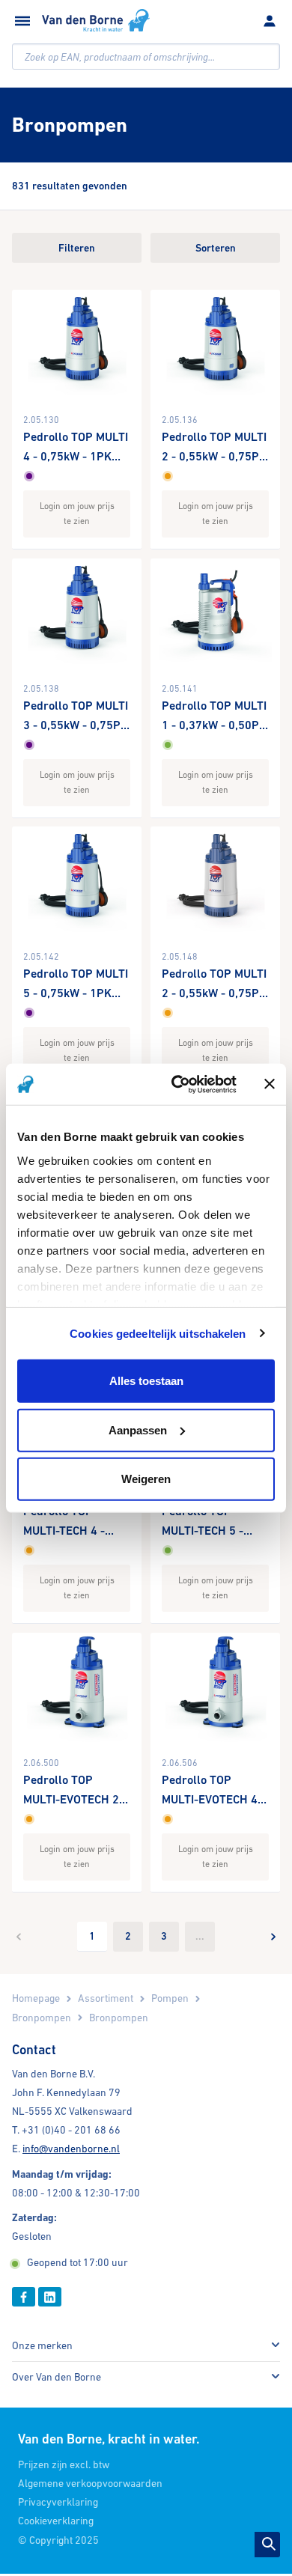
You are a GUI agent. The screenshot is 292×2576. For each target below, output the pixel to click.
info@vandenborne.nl (71, 2149)
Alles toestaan (146, 1381)
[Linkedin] (50, 2296)
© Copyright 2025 (58, 2540)
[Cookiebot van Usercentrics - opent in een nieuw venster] (177, 1084)
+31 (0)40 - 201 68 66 (71, 2130)
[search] (146, 57)
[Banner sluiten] (270, 1084)
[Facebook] (24, 2296)
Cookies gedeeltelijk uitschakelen (158, 1333)
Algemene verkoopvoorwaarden (90, 2483)
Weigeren (146, 1479)
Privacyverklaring (58, 2502)
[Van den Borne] (96, 20)
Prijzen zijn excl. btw (64, 2464)
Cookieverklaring (56, 2521)
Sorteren (216, 248)
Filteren (77, 248)
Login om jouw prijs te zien (77, 513)
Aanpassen (138, 1429)
